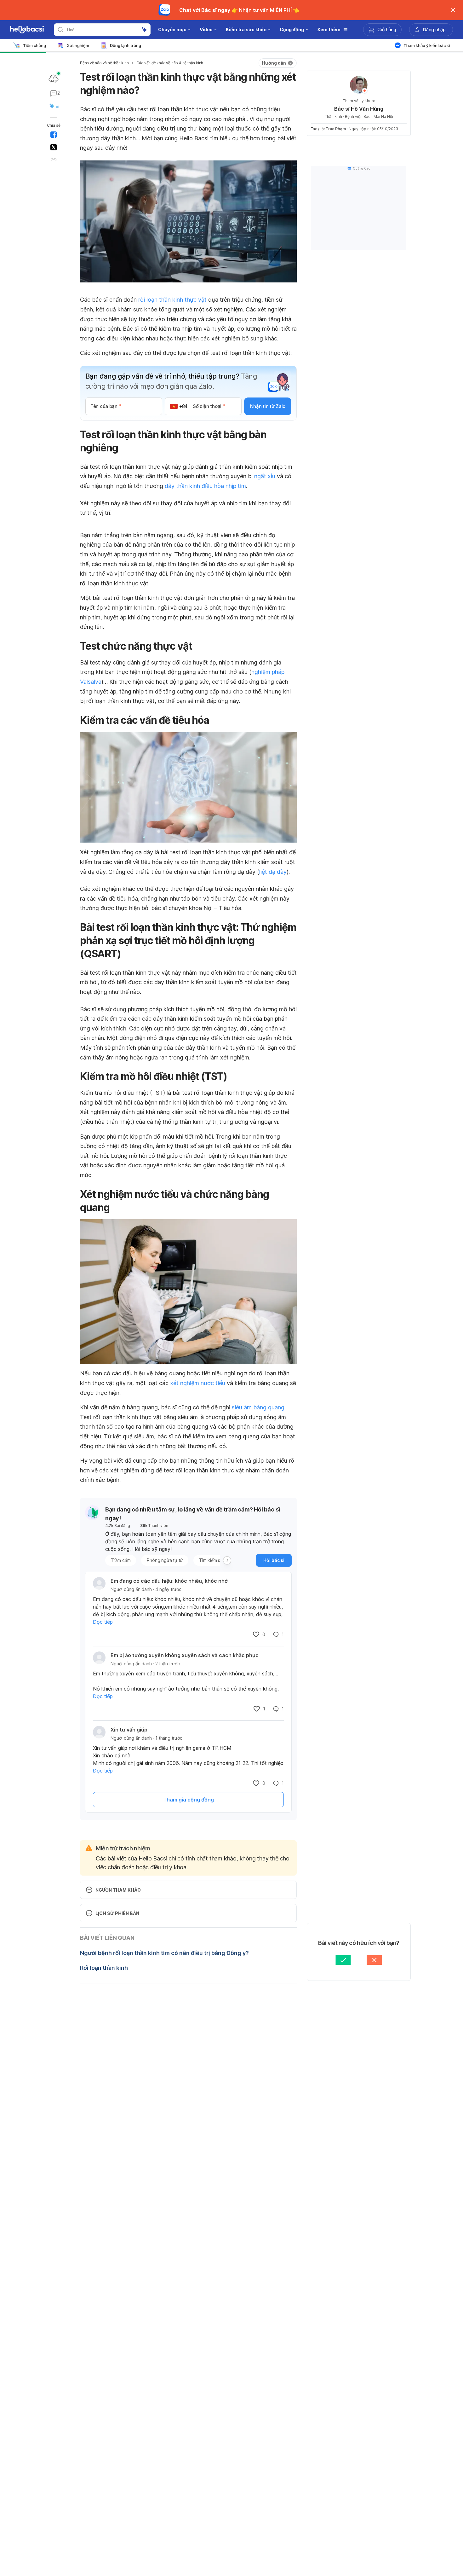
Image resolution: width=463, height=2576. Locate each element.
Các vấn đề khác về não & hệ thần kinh (170, 63)
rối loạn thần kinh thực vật (172, 300)
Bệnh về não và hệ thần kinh (104, 63)
